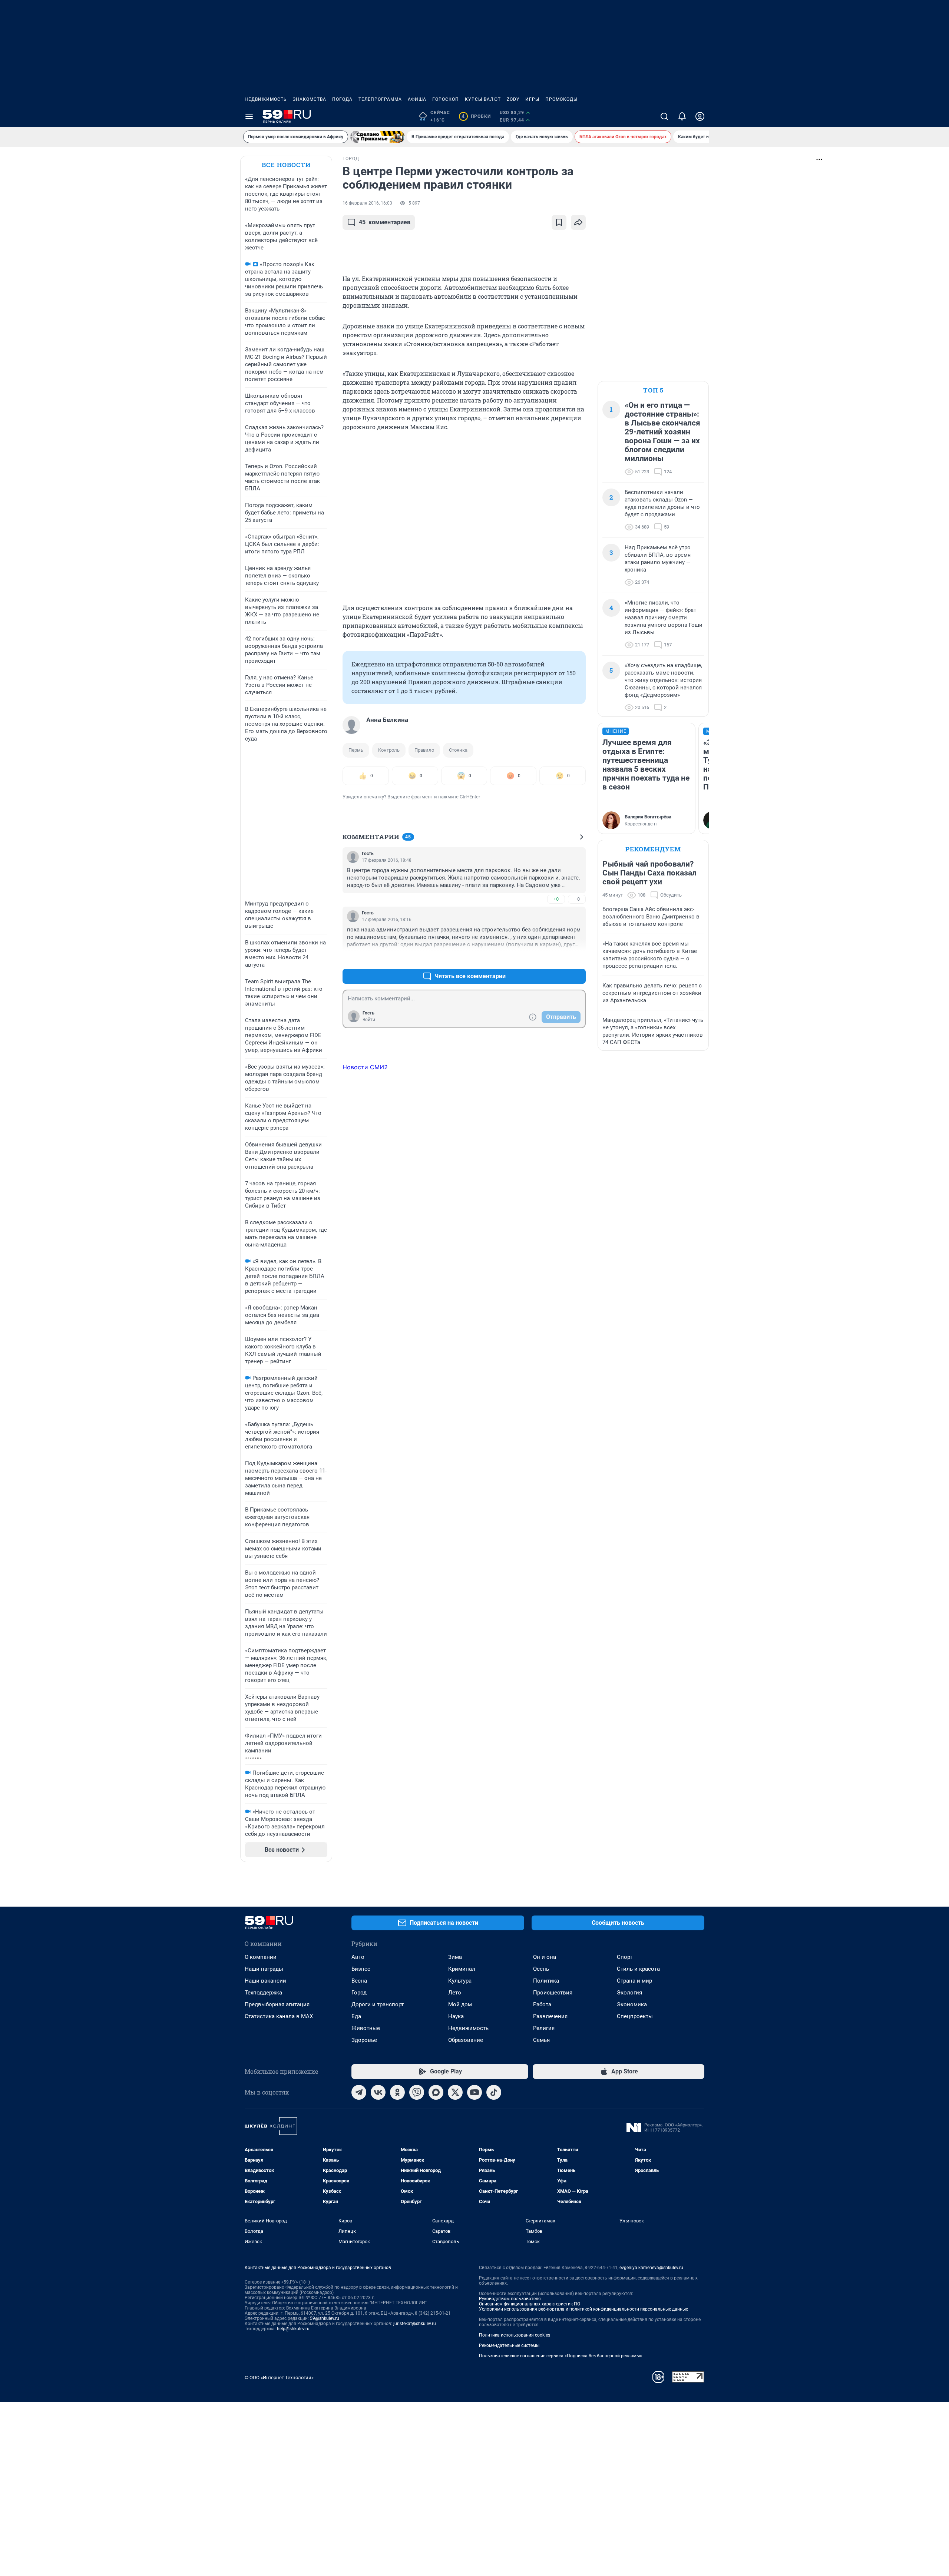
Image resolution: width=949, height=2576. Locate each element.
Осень (541, 1969)
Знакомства (310, 99)
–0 (577, 899)
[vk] (378, 2092)
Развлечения (550, 2016)
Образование (466, 2040)
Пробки (476, 116)
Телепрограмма (380, 99)
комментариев (385, 222)
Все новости (286, 165)
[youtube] (474, 2092)
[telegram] (359, 2092)
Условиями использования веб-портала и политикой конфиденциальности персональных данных (583, 2309)
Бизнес (361, 1969)
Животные (366, 2028)
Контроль (389, 750)
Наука (456, 2016)
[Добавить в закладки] (559, 222)
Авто (358, 1957)
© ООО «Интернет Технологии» (279, 2378)
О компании (261, 1957)
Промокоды (561, 99)
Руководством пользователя (510, 2299)
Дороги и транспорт (378, 2004)
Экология (629, 1993)
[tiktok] (494, 2092)
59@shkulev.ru (325, 2318)
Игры (532, 99)
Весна (359, 1981)
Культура (460, 1981)
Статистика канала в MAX (279, 2016)
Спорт (625, 1957)
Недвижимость (266, 99)
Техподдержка (263, 1993)
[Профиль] (700, 116)
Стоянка (458, 750)
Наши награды (264, 1969)
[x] (455, 2092)
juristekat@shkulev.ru (415, 2324)
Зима (455, 1957)
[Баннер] (377, 137)
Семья (541, 2040)
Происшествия (553, 1993)
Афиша (417, 99)
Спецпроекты (635, 2016)
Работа (542, 2004)
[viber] (417, 2092)
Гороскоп (446, 99)
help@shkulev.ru (293, 2329)
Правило (424, 750)
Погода (342, 99)
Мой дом (460, 2004)
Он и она (545, 1957)
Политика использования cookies (515, 2335)
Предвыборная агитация (277, 2004)
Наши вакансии (265, 1981)
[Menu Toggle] (249, 116)
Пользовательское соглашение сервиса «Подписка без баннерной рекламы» (561, 2356)
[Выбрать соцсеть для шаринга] (578, 222)
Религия (544, 2028)
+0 (556, 899)
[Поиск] (664, 116)
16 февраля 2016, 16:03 (367, 203)
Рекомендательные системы (509, 2345)
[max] (436, 2092)
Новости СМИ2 (365, 1067)
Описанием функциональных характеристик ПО (530, 2304)
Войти (369, 1020)
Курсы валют (483, 99)
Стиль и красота (638, 1969)
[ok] (397, 2092)
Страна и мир (634, 1981)
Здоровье (364, 2040)
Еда (356, 2016)
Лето (455, 1993)
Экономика (632, 2004)
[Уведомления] (682, 116)
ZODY (513, 99)
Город (359, 1993)
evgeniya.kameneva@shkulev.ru (651, 2268)
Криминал (462, 1969)
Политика (546, 1981)
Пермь (356, 750)
